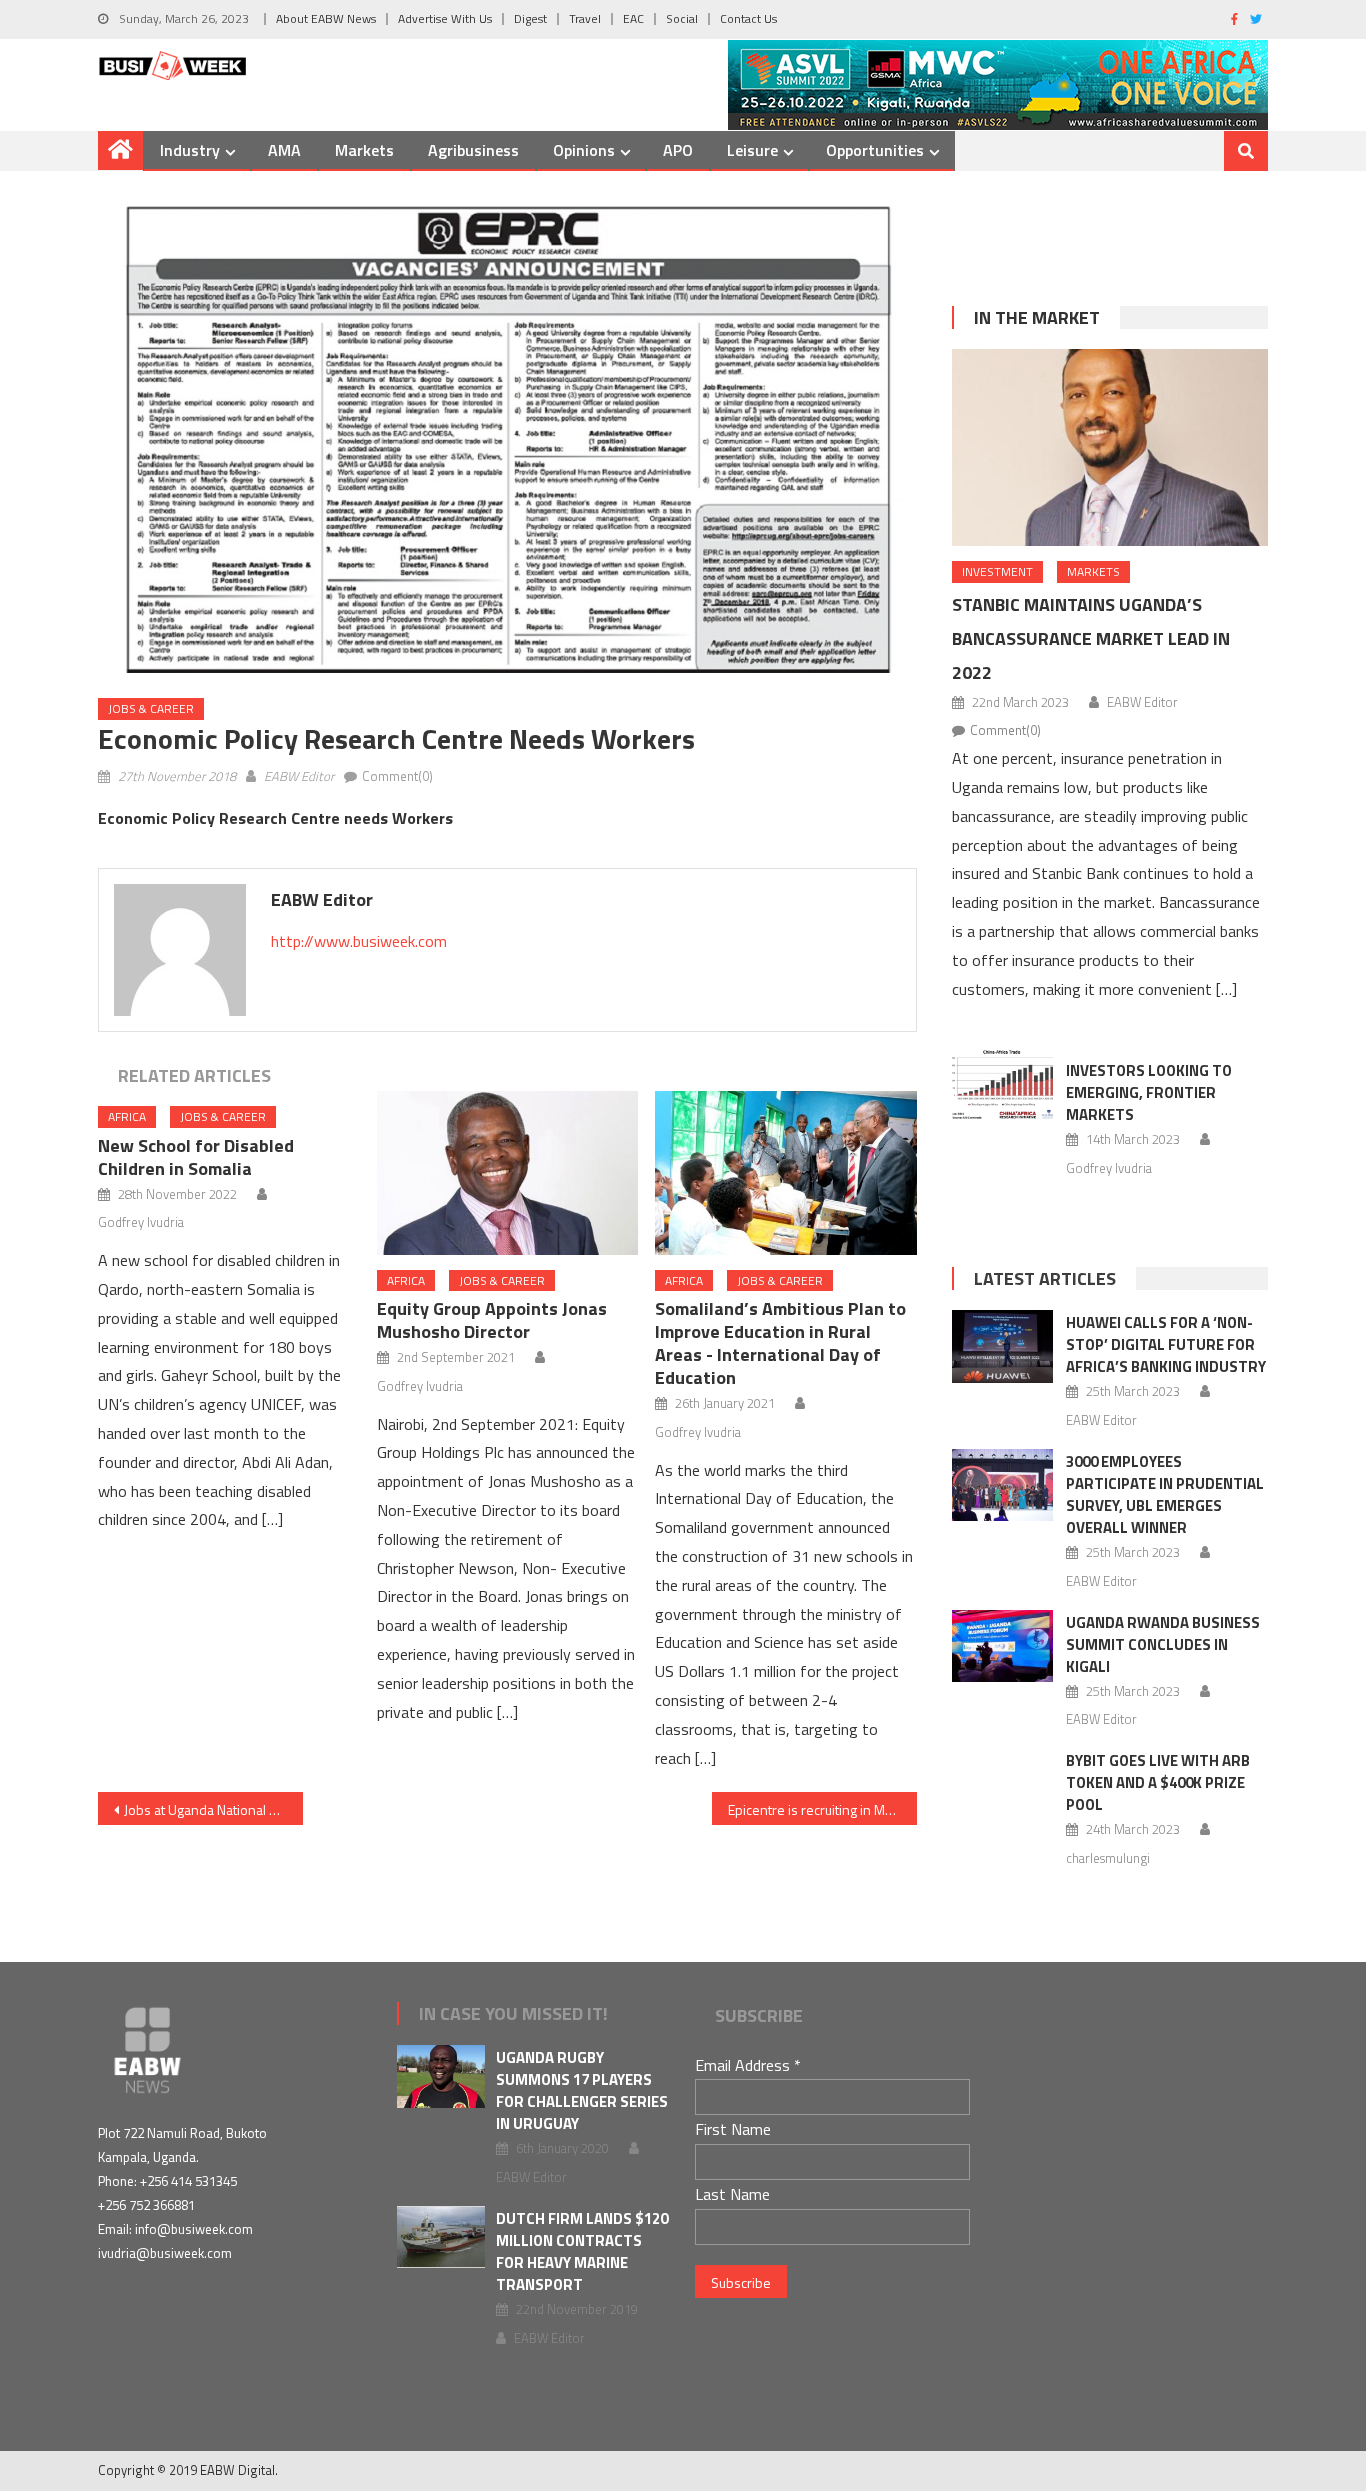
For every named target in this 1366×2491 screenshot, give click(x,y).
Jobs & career (151, 708)
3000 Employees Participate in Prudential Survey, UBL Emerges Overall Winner (1165, 1494)
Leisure (752, 150)
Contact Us (748, 18)
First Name (733, 2129)
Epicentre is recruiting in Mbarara (822, 1809)
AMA (284, 150)
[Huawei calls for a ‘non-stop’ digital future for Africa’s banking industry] (1002, 1346)
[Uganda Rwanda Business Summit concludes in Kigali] (1002, 1646)
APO (678, 150)
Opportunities (875, 150)
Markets (364, 150)
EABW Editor (299, 776)
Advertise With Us (445, 18)
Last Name (732, 2194)
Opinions (584, 150)
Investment (997, 571)
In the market (1037, 317)
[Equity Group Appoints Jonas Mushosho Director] (508, 1173)
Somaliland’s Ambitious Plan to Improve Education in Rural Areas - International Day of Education (780, 1343)
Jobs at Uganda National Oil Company (213, 1809)
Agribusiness (473, 150)
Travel (585, 18)
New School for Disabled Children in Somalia (196, 1157)
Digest (530, 18)
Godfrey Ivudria (141, 1222)
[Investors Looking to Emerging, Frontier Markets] (1002, 1084)
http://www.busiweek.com (359, 941)
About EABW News (326, 18)
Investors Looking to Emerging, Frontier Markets (1149, 1092)
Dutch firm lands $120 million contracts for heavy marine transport (582, 2251)
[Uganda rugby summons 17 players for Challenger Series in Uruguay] (441, 2076)
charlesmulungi (1108, 1858)
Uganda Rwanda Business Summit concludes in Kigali (1163, 1644)
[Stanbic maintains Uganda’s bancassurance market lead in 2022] (1110, 447)
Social (682, 18)
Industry (190, 150)
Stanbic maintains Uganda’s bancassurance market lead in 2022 (1091, 638)
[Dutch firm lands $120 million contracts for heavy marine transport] (441, 2237)
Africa (127, 1116)
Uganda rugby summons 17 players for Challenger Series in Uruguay (582, 2090)
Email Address (748, 2065)
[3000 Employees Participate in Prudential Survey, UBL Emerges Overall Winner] (1002, 1485)
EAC (633, 18)
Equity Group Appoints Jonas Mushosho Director (492, 1320)
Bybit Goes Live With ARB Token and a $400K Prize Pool (1158, 1782)
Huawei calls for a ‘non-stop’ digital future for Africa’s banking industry (1166, 1344)
